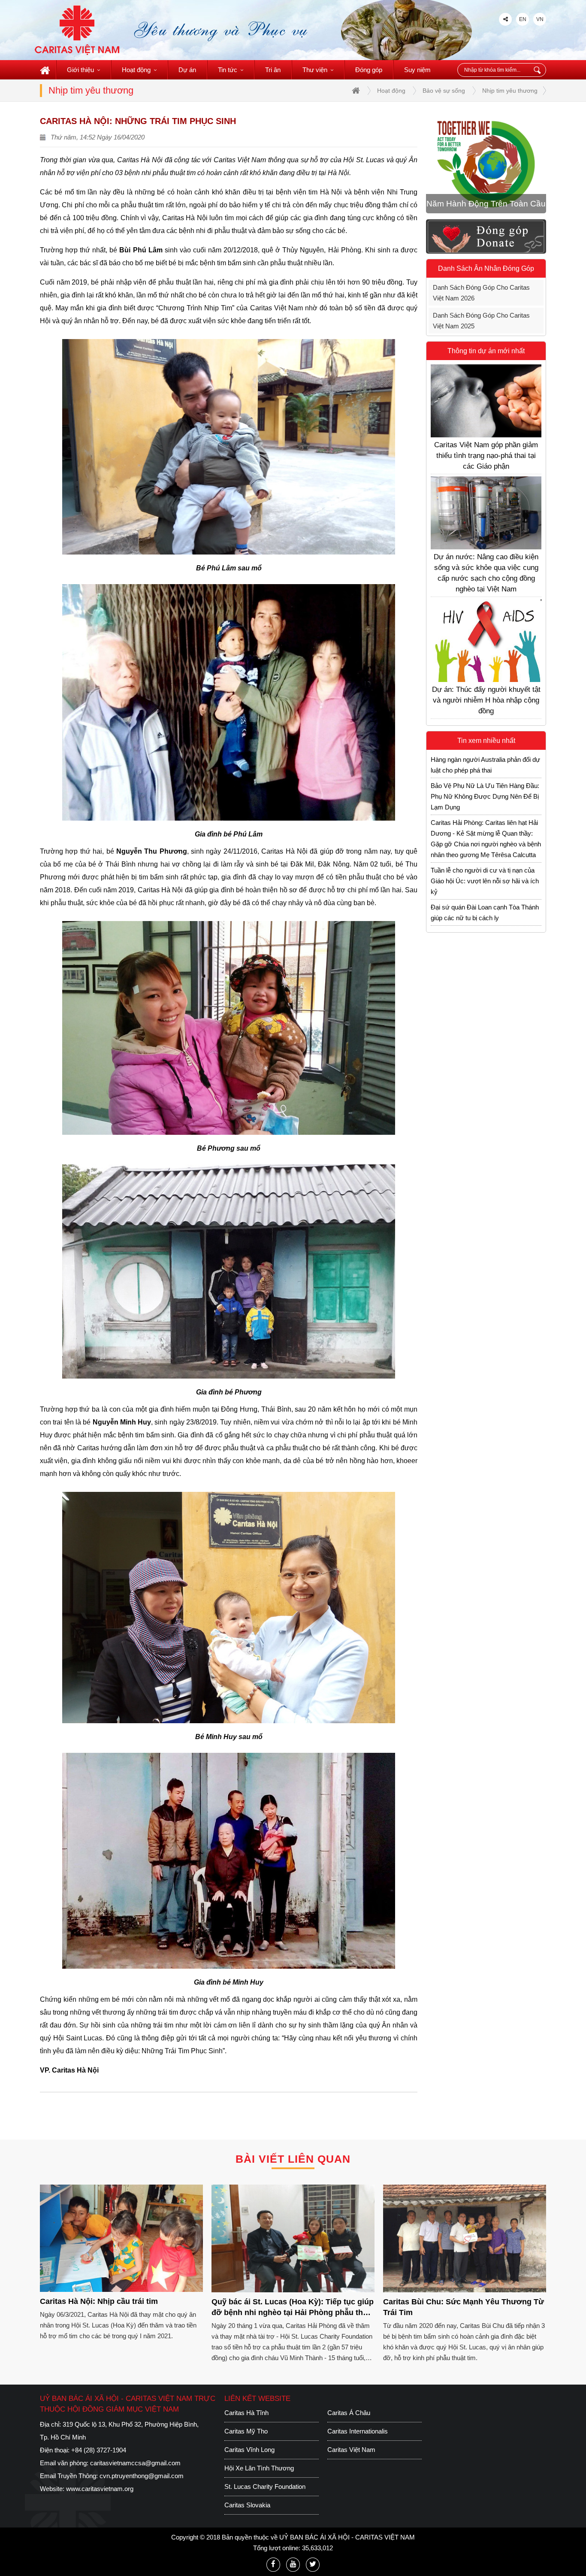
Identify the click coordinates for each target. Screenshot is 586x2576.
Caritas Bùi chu (349, 2468)
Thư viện (315, 70)
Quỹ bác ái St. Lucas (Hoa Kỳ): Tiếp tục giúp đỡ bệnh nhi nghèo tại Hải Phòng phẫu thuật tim (121, 2309)
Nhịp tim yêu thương (510, 91)
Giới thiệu (80, 70)
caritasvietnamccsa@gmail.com (135, 2463)
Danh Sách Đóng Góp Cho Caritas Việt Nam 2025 (481, 321)
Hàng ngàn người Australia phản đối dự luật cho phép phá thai (485, 765)
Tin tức (228, 70)
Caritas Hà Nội (348, 2431)
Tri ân (273, 70)
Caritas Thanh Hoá (251, 2450)
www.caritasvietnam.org (100, 2489)
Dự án (187, 70)
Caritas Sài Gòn (247, 2505)
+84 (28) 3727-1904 (99, 2450)
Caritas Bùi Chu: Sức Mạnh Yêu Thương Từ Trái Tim (292, 2307)
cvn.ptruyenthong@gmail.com (142, 2476)
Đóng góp (369, 70)
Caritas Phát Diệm (353, 2450)
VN (540, 19)
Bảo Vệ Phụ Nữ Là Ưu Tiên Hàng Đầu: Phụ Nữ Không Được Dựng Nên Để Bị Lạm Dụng (485, 796)
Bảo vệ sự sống (444, 91)
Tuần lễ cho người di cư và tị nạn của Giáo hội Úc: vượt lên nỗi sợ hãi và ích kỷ (485, 881)
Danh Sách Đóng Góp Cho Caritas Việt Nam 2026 (481, 293)
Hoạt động (136, 70)
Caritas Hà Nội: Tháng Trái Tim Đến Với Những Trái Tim (455, 2307)
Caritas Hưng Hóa (250, 2468)
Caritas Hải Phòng (353, 2487)
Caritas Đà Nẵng (248, 2431)
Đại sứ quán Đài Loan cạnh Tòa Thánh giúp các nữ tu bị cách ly (485, 912)
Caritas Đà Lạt (347, 2413)
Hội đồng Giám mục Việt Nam (266, 2413)
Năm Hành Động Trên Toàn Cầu (486, 204)
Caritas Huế (241, 2487)
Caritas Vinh (344, 2505)
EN (523, 19)
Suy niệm (417, 70)
